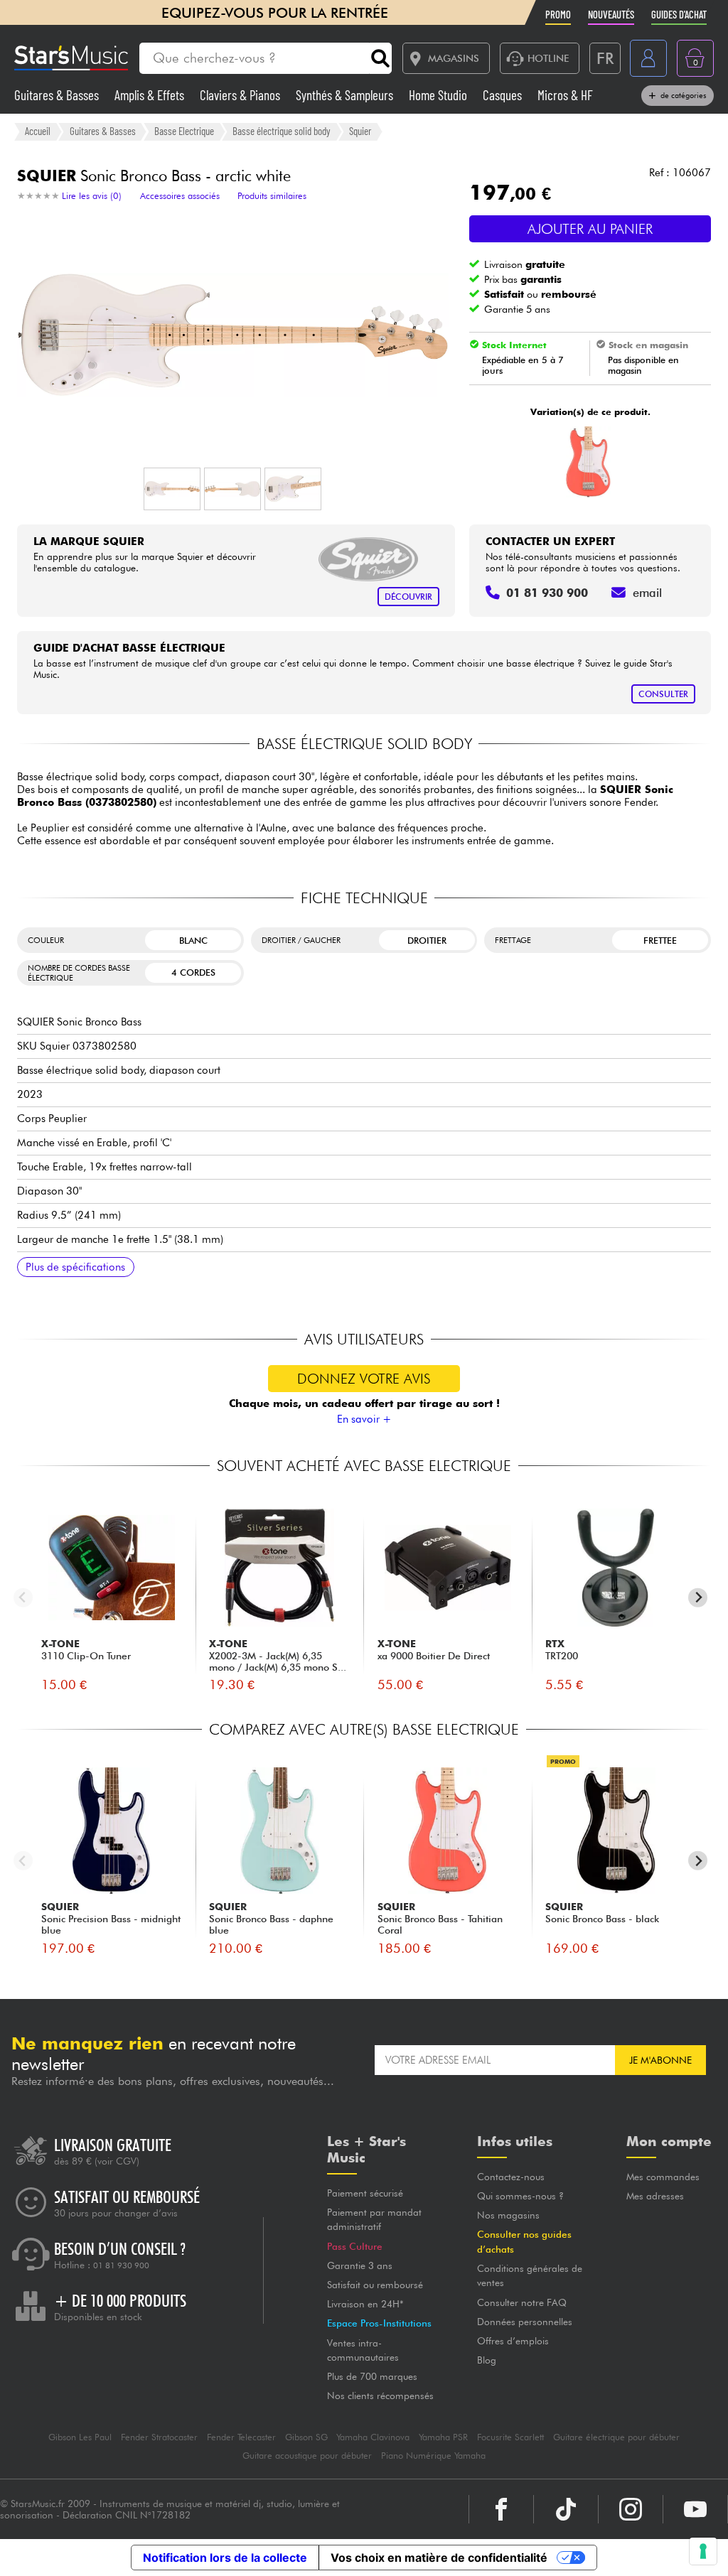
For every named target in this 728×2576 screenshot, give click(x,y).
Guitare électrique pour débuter (616, 2437)
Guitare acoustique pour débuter (307, 2456)
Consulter (663, 694)
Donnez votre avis (364, 1379)
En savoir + (364, 1419)
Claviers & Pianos (241, 95)
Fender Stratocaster (159, 2437)
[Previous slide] (23, 1598)
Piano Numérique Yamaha (433, 2456)
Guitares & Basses (58, 95)
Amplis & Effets (151, 95)
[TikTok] (566, 2509)
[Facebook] (501, 2509)
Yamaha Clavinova (373, 2437)
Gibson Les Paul (80, 2437)
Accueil (38, 131)
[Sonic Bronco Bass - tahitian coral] (588, 462)
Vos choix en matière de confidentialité (439, 2558)
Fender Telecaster (241, 2437)
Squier (360, 131)
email (647, 593)
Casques (504, 95)
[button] (172, 489)
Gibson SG (306, 2437)
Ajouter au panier (590, 229)
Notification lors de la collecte (225, 2558)
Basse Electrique (184, 131)
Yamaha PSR (443, 2437)
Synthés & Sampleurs (346, 95)
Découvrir (408, 597)
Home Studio (439, 95)
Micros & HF (565, 95)
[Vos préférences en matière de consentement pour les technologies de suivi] (703, 2551)
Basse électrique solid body (282, 131)
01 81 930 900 (121, 2265)
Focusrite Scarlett (510, 2437)
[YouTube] (695, 2509)
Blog (487, 2360)
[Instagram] (631, 2509)
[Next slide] (698, 1598)
